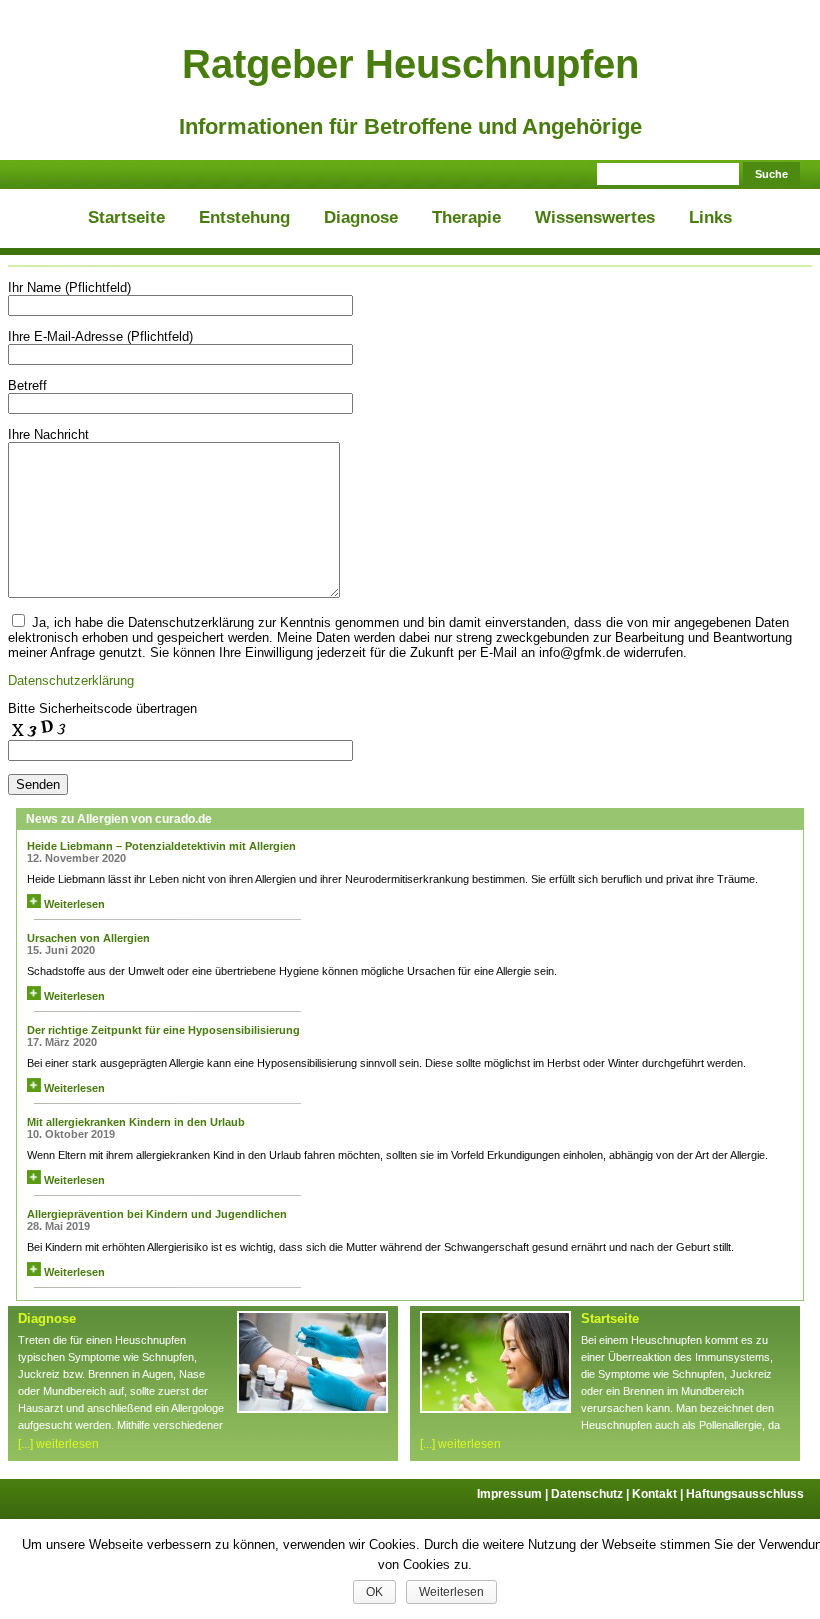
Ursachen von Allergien (88, 938)
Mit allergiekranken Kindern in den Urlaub (136, 1122)
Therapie (466, 217)
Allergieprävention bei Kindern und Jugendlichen (157, 1214)
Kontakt (659, 1494)
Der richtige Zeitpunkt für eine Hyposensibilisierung (163, 1030)
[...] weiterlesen (58, 1444)
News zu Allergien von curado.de (119, 819)
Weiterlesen (73, 904)
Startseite (126, 217)
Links (710, 217)
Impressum (514, 1494)
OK (374, 1592)
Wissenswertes (595, 217)
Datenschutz (591, 1494)
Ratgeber (410, 64)
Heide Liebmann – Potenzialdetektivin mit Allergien (161, 846)
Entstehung (244, 217)
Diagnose (361, 217)
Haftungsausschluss (745, 1494)
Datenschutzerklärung (71, 680)
